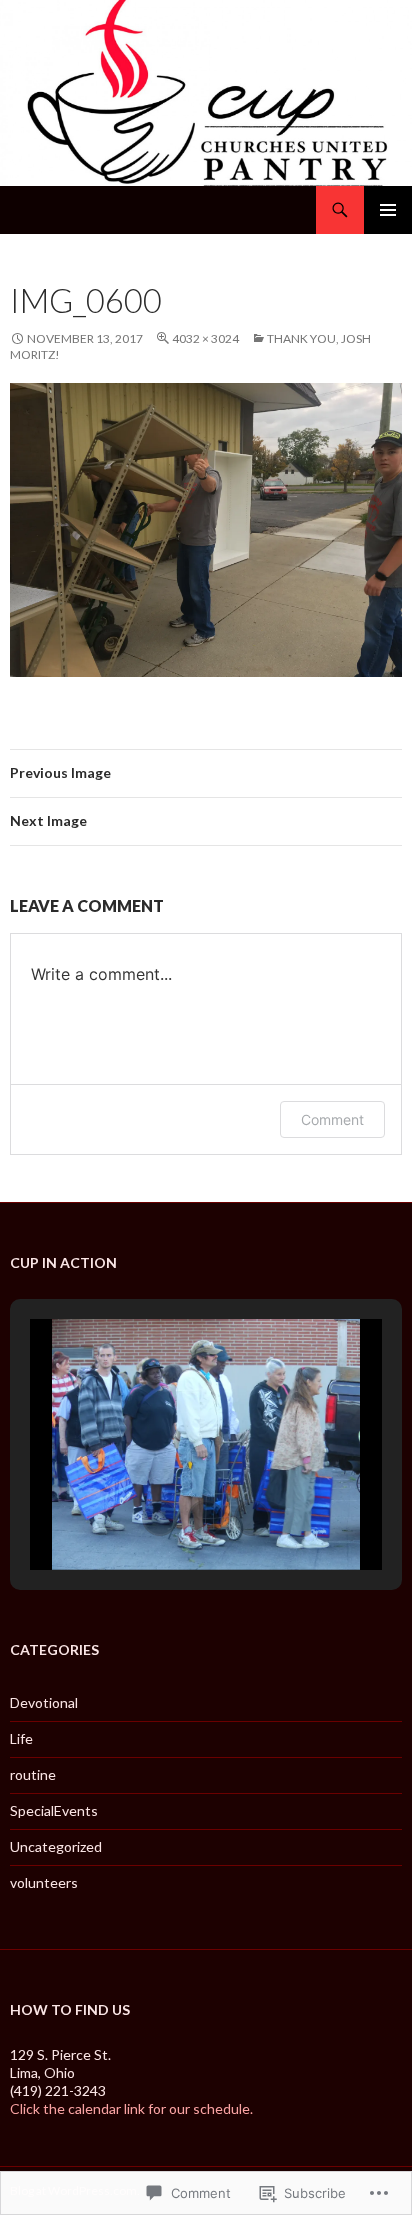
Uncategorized (56, 1846)
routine (33, 1774)
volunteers (44, 1882)
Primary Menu (388, 210)
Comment (332, 1119)
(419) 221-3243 (58, 2090)
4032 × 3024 (205, 338)
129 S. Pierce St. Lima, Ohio (60, 2063)
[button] (160, 1518)
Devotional (44, 1702)
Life (21, 1738)
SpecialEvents (54, 1810)
